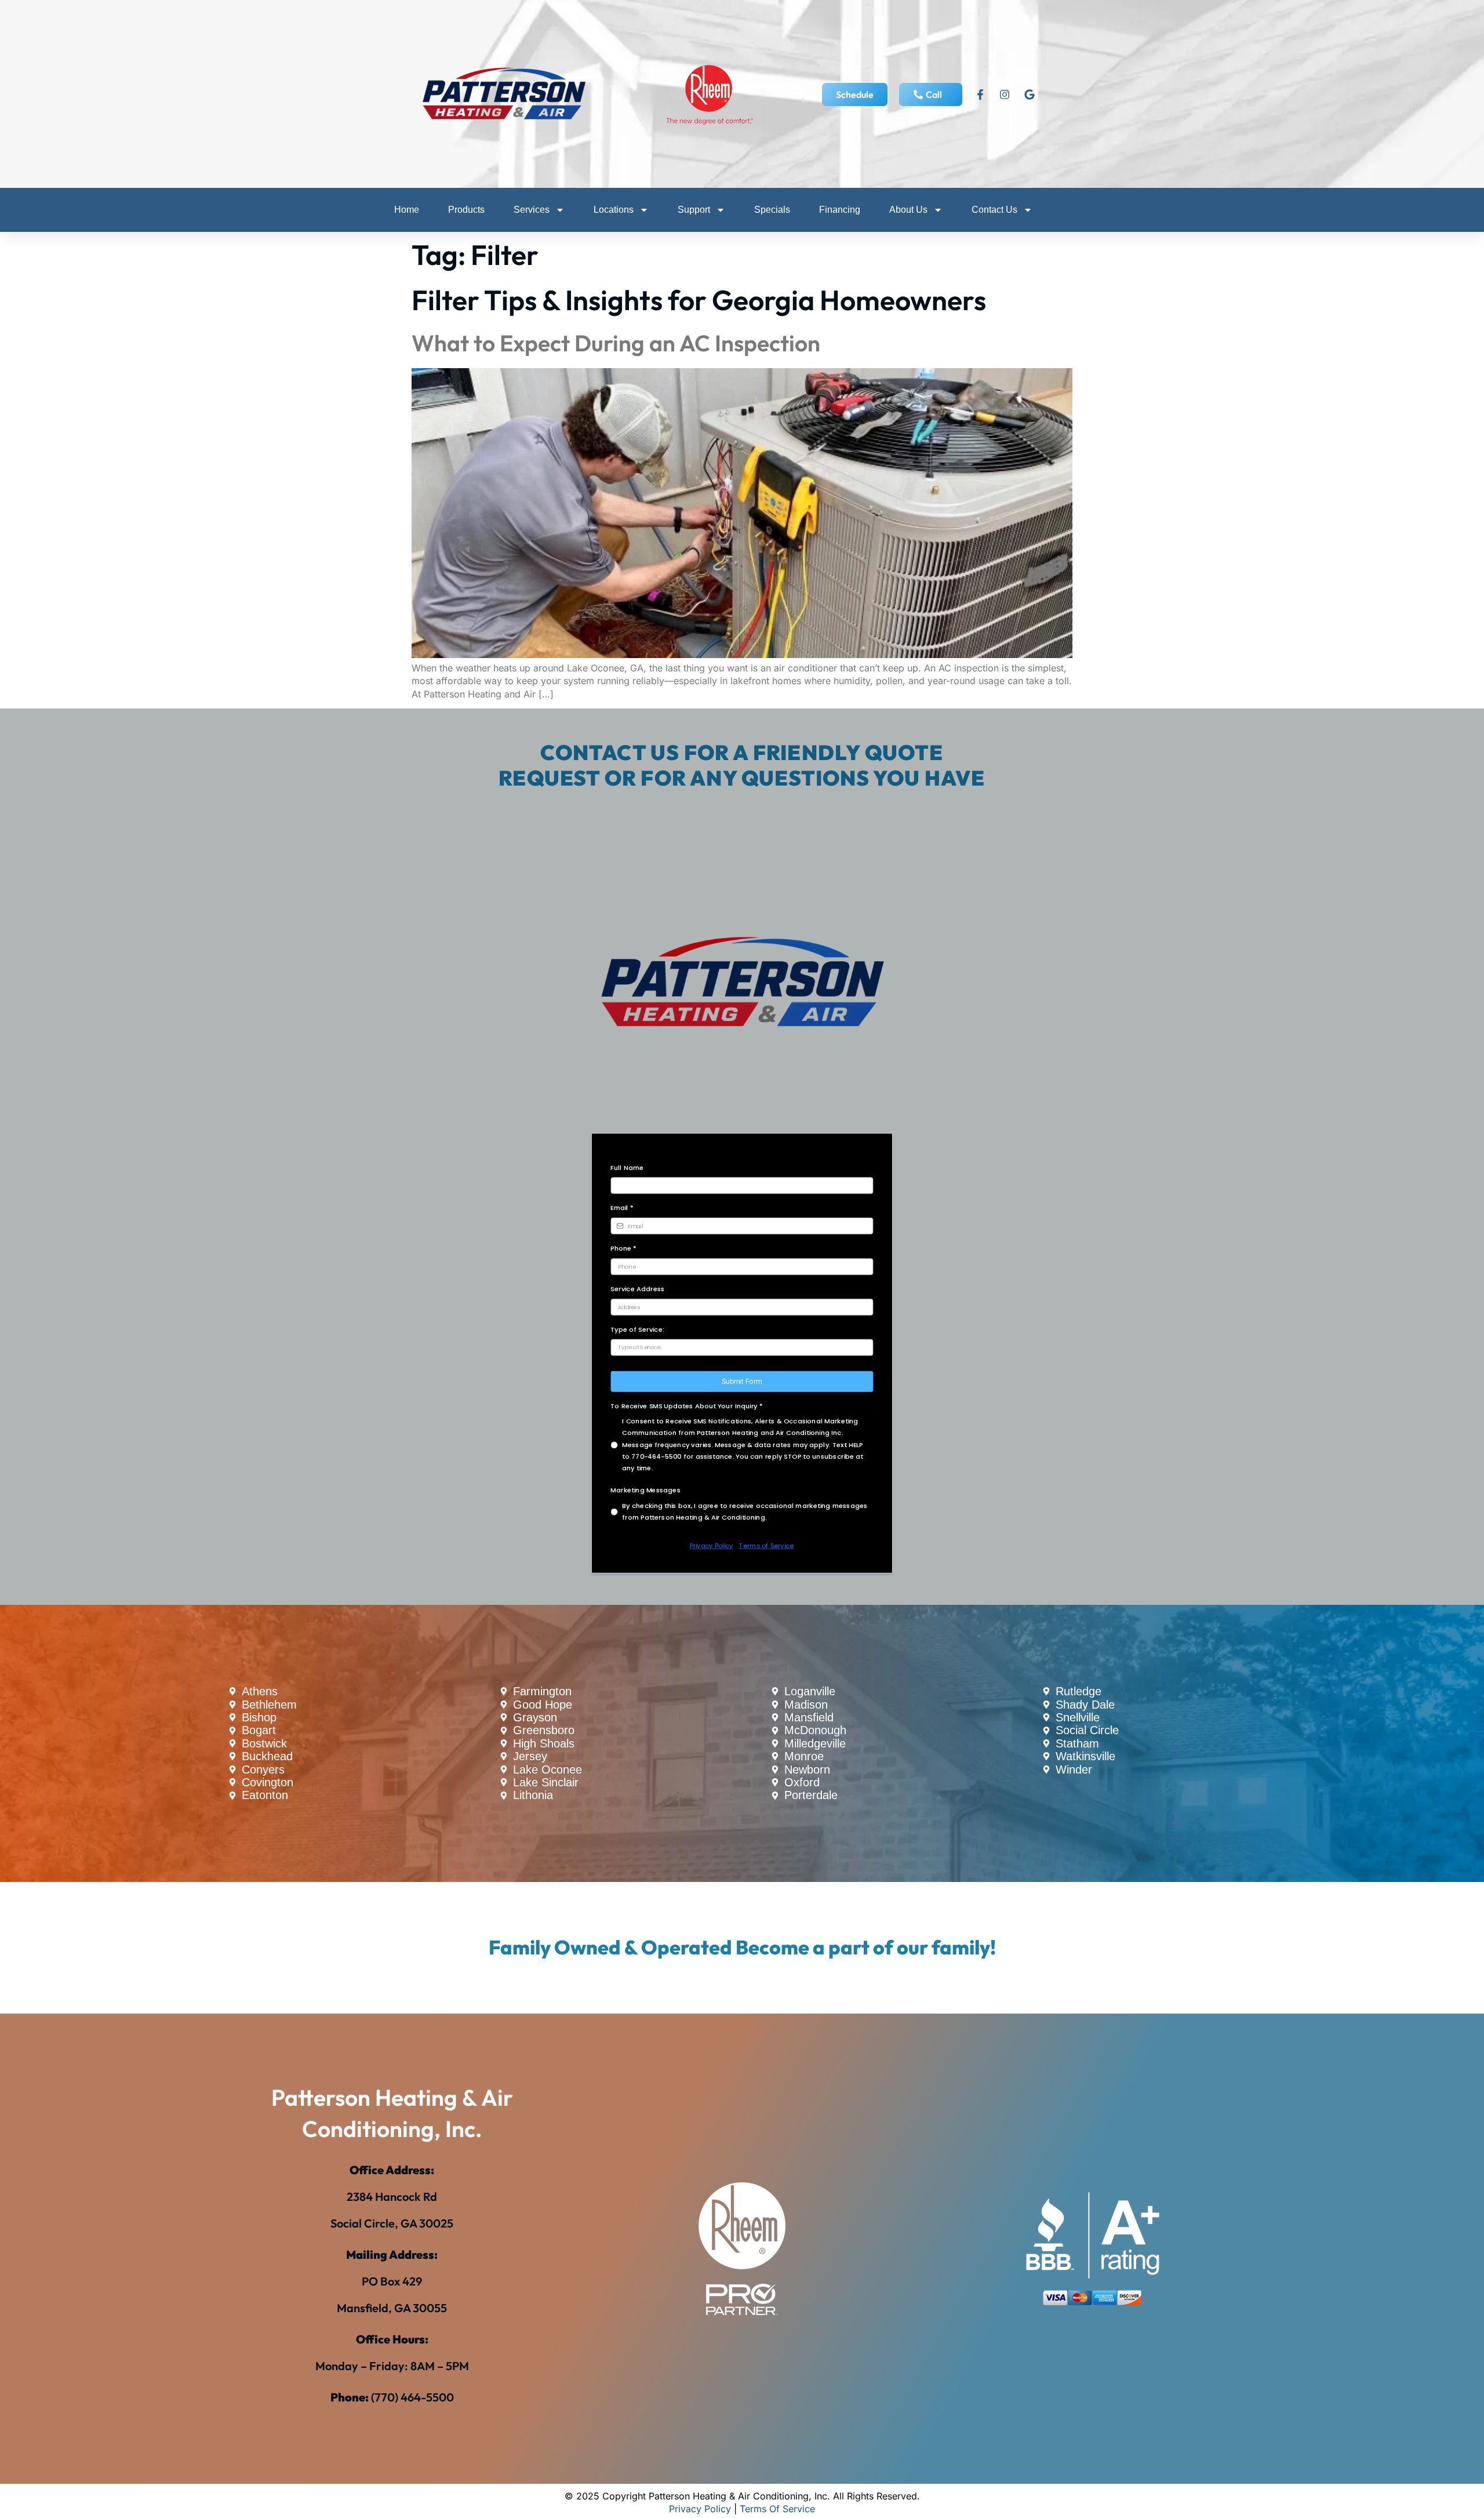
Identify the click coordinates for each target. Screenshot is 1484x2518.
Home (407, 210)
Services (532, 210)
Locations (614, 210)
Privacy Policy (700, 2509)
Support (694, 210)
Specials (772, 210)
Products (466, 210)
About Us (908, 210)
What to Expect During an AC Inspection (616, 343)
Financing (840, 210)
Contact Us (994, 210)
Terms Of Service (777, 2509)
